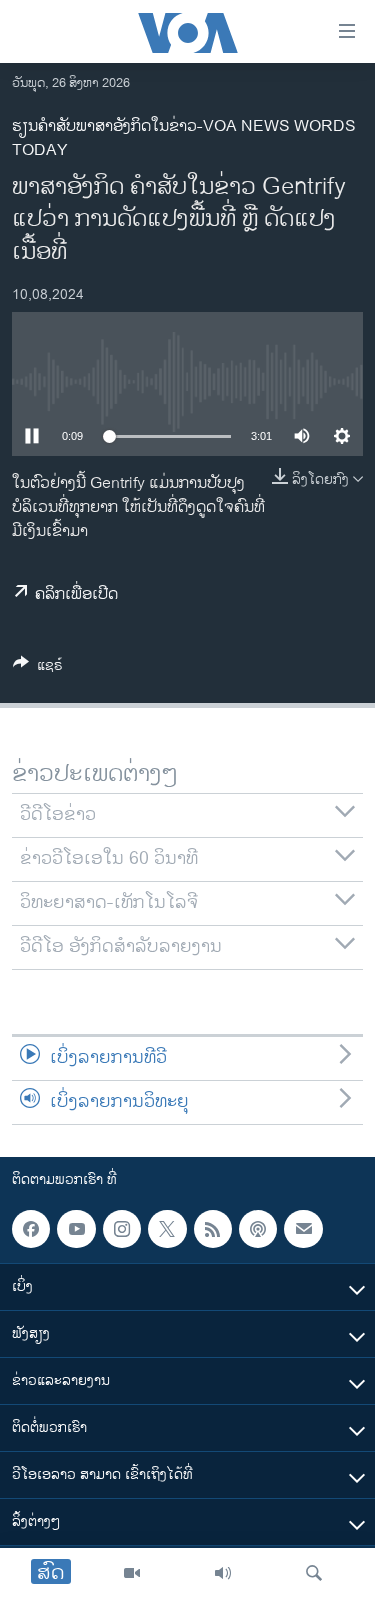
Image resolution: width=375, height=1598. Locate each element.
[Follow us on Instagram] (122, 1229)
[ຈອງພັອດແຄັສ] (303, 1229)
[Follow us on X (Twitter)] (167, 1229)
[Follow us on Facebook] (31, 1229)
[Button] (38, 668)
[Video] (132, 1573)
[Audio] (223, 1573)
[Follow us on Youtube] (76, 1229)
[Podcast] (258, 1229)
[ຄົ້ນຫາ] (314, 1573)
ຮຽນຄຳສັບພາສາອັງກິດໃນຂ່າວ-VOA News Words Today (184, 138)
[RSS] (213, 1229)
